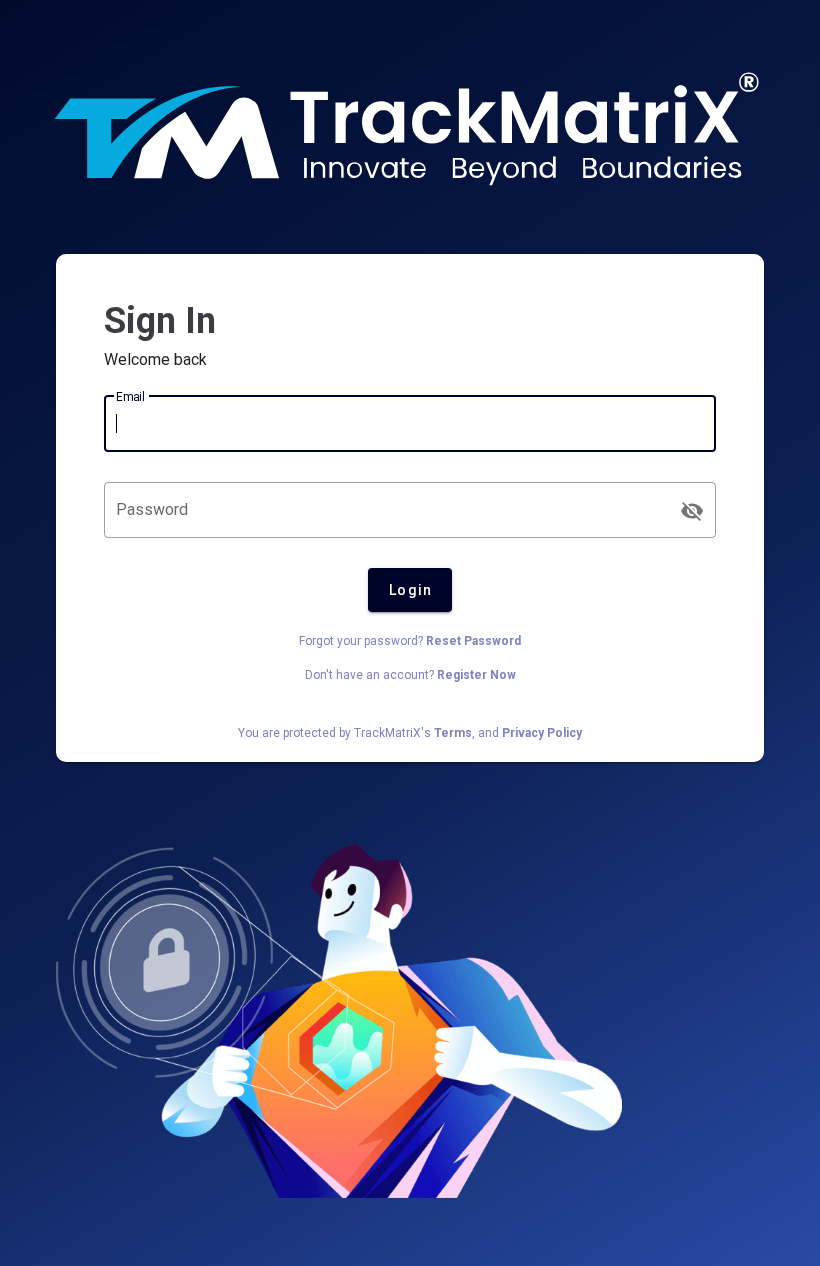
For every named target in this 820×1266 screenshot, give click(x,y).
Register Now (476, 675)
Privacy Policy (542, 733)
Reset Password (473, 641)
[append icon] (692, 511)
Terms (453, 733)
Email (130, 397)
